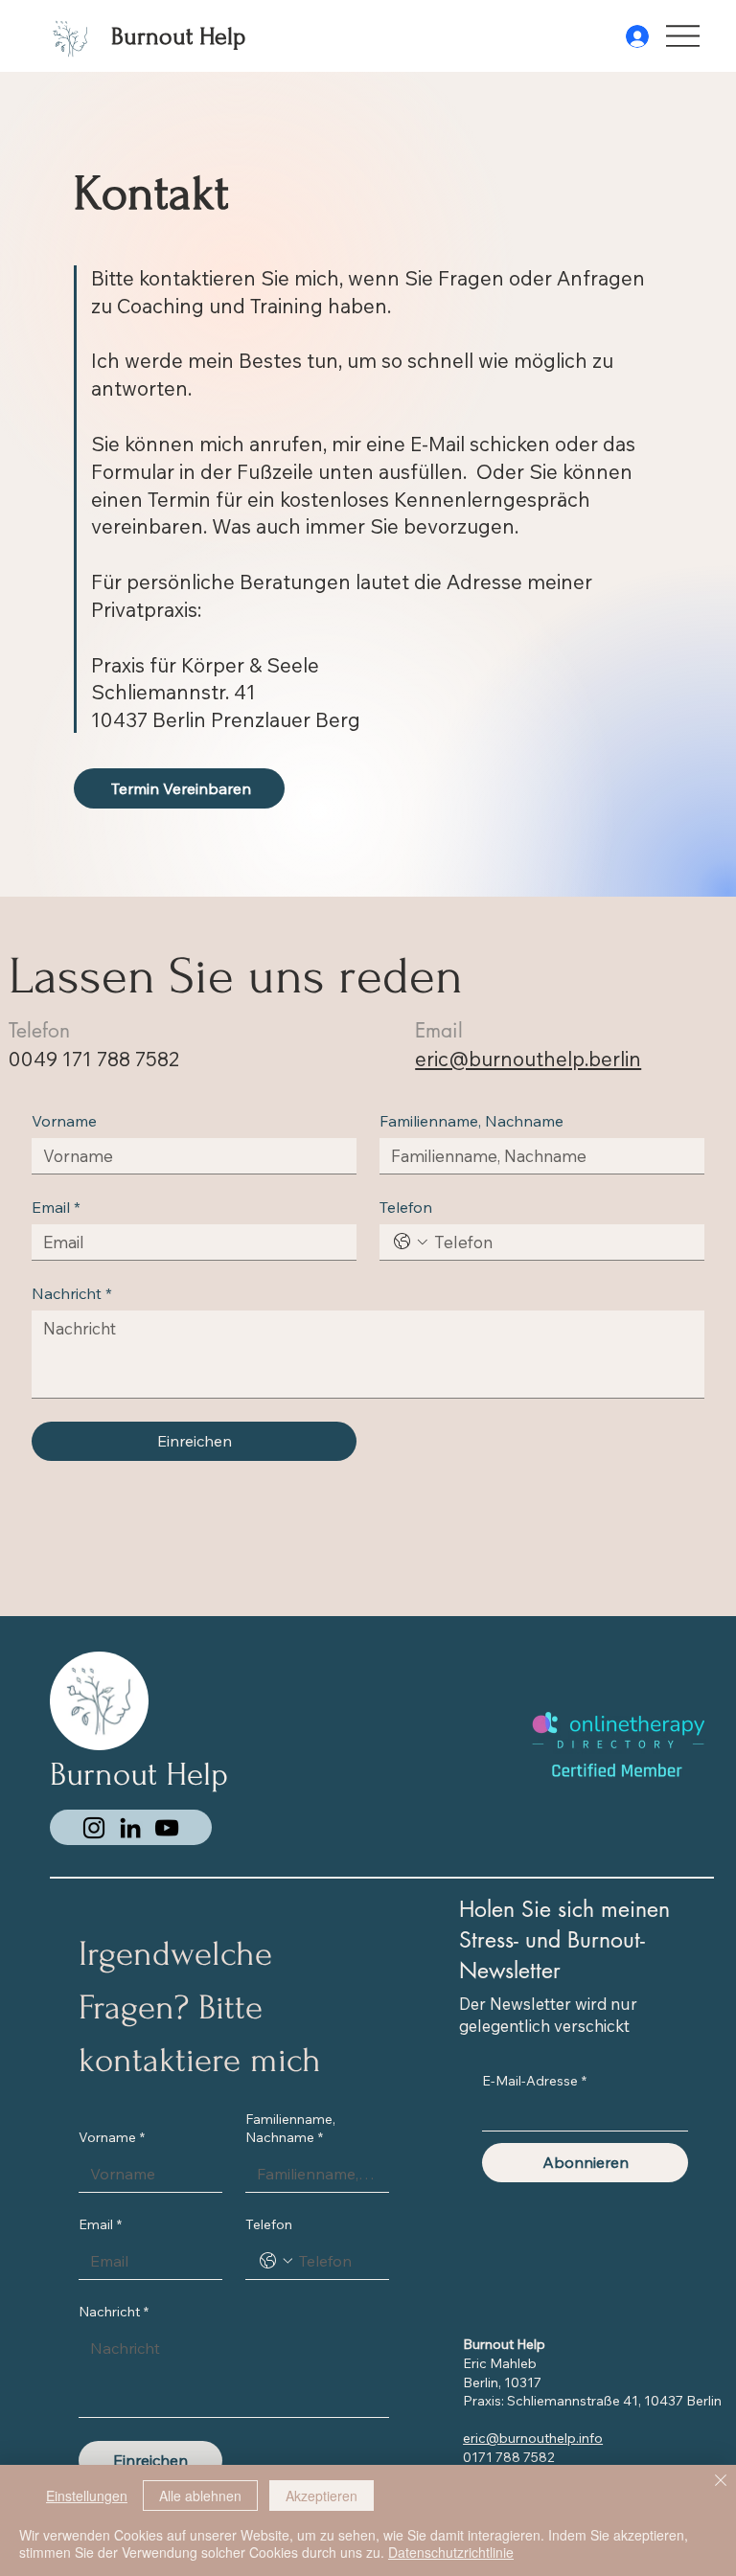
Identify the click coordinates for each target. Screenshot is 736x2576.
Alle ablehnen (200, 2496)
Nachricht (72, 1293)
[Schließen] (721, 2482)
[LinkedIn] (130, 1828)
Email (56, 1207)
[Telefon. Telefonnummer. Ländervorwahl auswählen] (411, 1242)
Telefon (406, 1207)
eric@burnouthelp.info (533, 2438)
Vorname (64, 1121)
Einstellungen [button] (87, 2496)
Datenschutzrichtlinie (451, 2552)
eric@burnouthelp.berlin (528, 1059)
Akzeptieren (322, 2496)
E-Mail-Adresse (534, 2081)
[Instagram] (94, 1828)
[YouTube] (167, 1828)
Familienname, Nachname (471, 1121)
